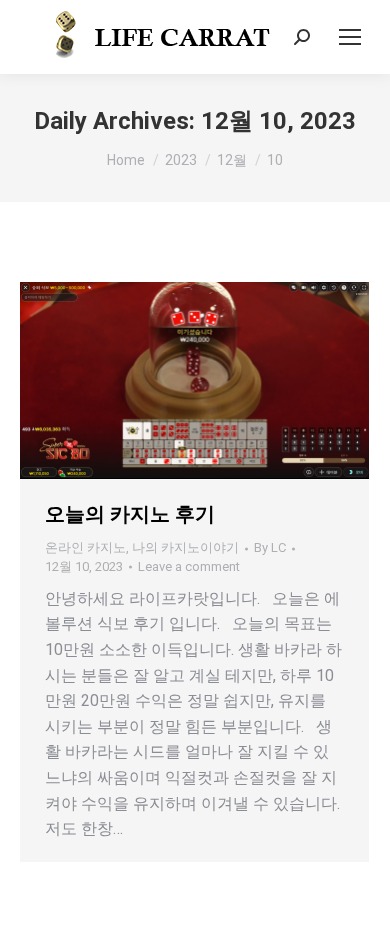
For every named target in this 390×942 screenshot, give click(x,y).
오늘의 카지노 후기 (130, 514)
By (270, 547)
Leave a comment (189, 566)
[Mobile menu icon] (350, 37)
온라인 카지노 (85, 547)
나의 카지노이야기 (185, 547)
